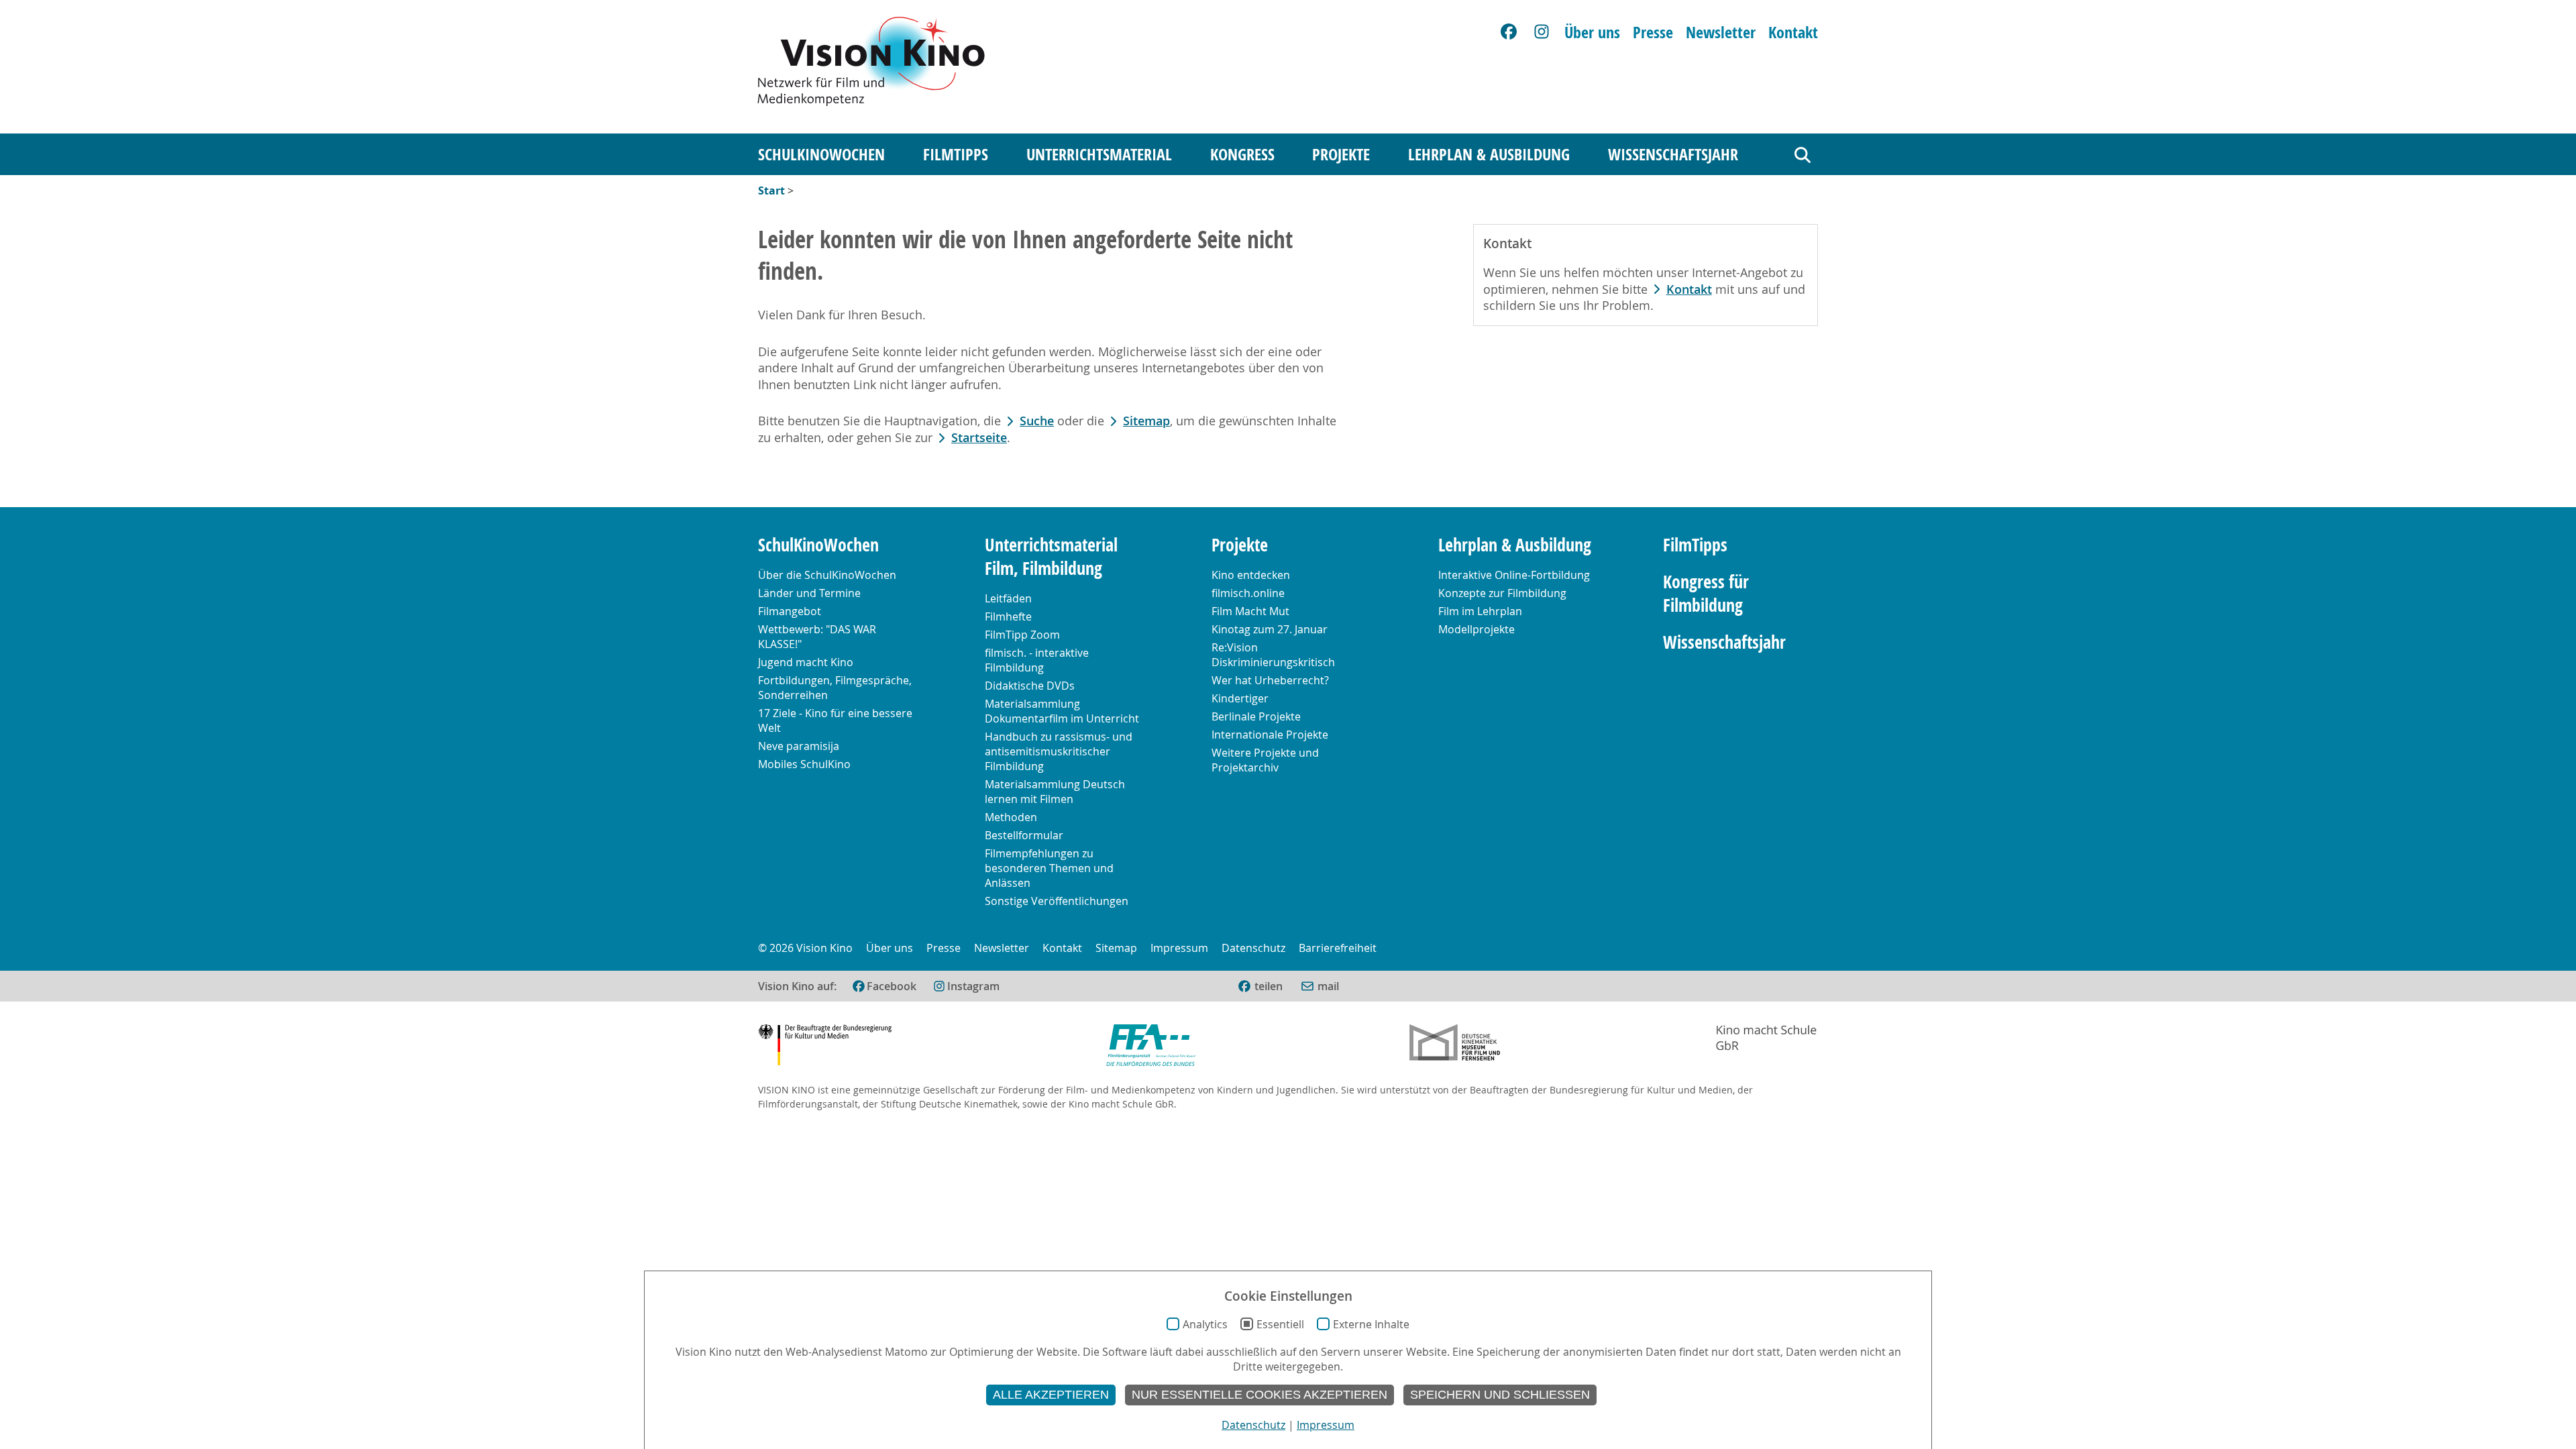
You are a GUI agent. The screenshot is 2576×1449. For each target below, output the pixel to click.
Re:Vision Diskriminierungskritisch (1273, 655)
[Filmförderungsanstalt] (1151, 1047)
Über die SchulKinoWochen (827, 575)
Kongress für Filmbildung (1706, 594)
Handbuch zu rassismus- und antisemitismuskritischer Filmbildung (1059, 751)
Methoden (1011, 817)
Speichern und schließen (1500, 1395)
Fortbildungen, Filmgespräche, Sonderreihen (835, 688)
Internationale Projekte (1270, 735)
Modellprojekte (1477, 629)
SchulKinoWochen (821, 154)
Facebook (892, 986)
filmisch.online (1248, 593)
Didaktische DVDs (1030, 686)
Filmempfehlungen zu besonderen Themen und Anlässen (1049, 868)
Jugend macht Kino (806, 662)
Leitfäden (1008, 598)
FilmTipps (956, 154)
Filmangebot (790, 611)
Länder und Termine (809, 593)
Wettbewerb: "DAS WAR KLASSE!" (817, 637)
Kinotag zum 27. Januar (1270, 629)
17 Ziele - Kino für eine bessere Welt (835, 720)
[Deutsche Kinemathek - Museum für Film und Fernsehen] (1455, 1047)
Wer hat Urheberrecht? (1270, 680)
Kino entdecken (1251, 575)
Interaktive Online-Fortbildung (1514, 575)
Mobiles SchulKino (804, 764)
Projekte (1341, 154)
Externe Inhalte (1371, 1324)
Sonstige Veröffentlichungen (1057, 901)
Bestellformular (1024, 835)
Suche (1037, 421)
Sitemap (1146, 421)
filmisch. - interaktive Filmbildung (1037, 660)
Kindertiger (1240, 698)
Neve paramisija (799, 746)
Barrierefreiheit (1338, 948)
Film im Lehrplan (1480, 611)
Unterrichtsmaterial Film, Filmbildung (1051, 557)
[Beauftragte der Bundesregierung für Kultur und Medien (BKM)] (825, 1047)
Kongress (1242, 154)
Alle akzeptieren (1051, 1395)
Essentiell (1280, 1324)
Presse (1653, 32)
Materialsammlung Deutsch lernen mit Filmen (1055, 792)
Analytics (1205, 1324)
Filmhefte (1008, 616)
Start (771, 191)
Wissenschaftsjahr (1673, 154)
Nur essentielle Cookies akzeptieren (1259, 1395)
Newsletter (1721, 32)
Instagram (973, 986)
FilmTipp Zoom (1022, 635)
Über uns (1592, 32)
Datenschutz (1253, 948)
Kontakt (1793, 32)
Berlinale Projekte (1256, 716)
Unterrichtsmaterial (1099, 154)
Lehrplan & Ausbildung (1489, 154)
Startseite (979, 438)
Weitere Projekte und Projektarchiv (1265, 760)
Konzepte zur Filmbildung (1502, 593)
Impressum (1179, 948)
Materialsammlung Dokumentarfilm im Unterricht (1062, 711)
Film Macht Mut (1250, 611)
